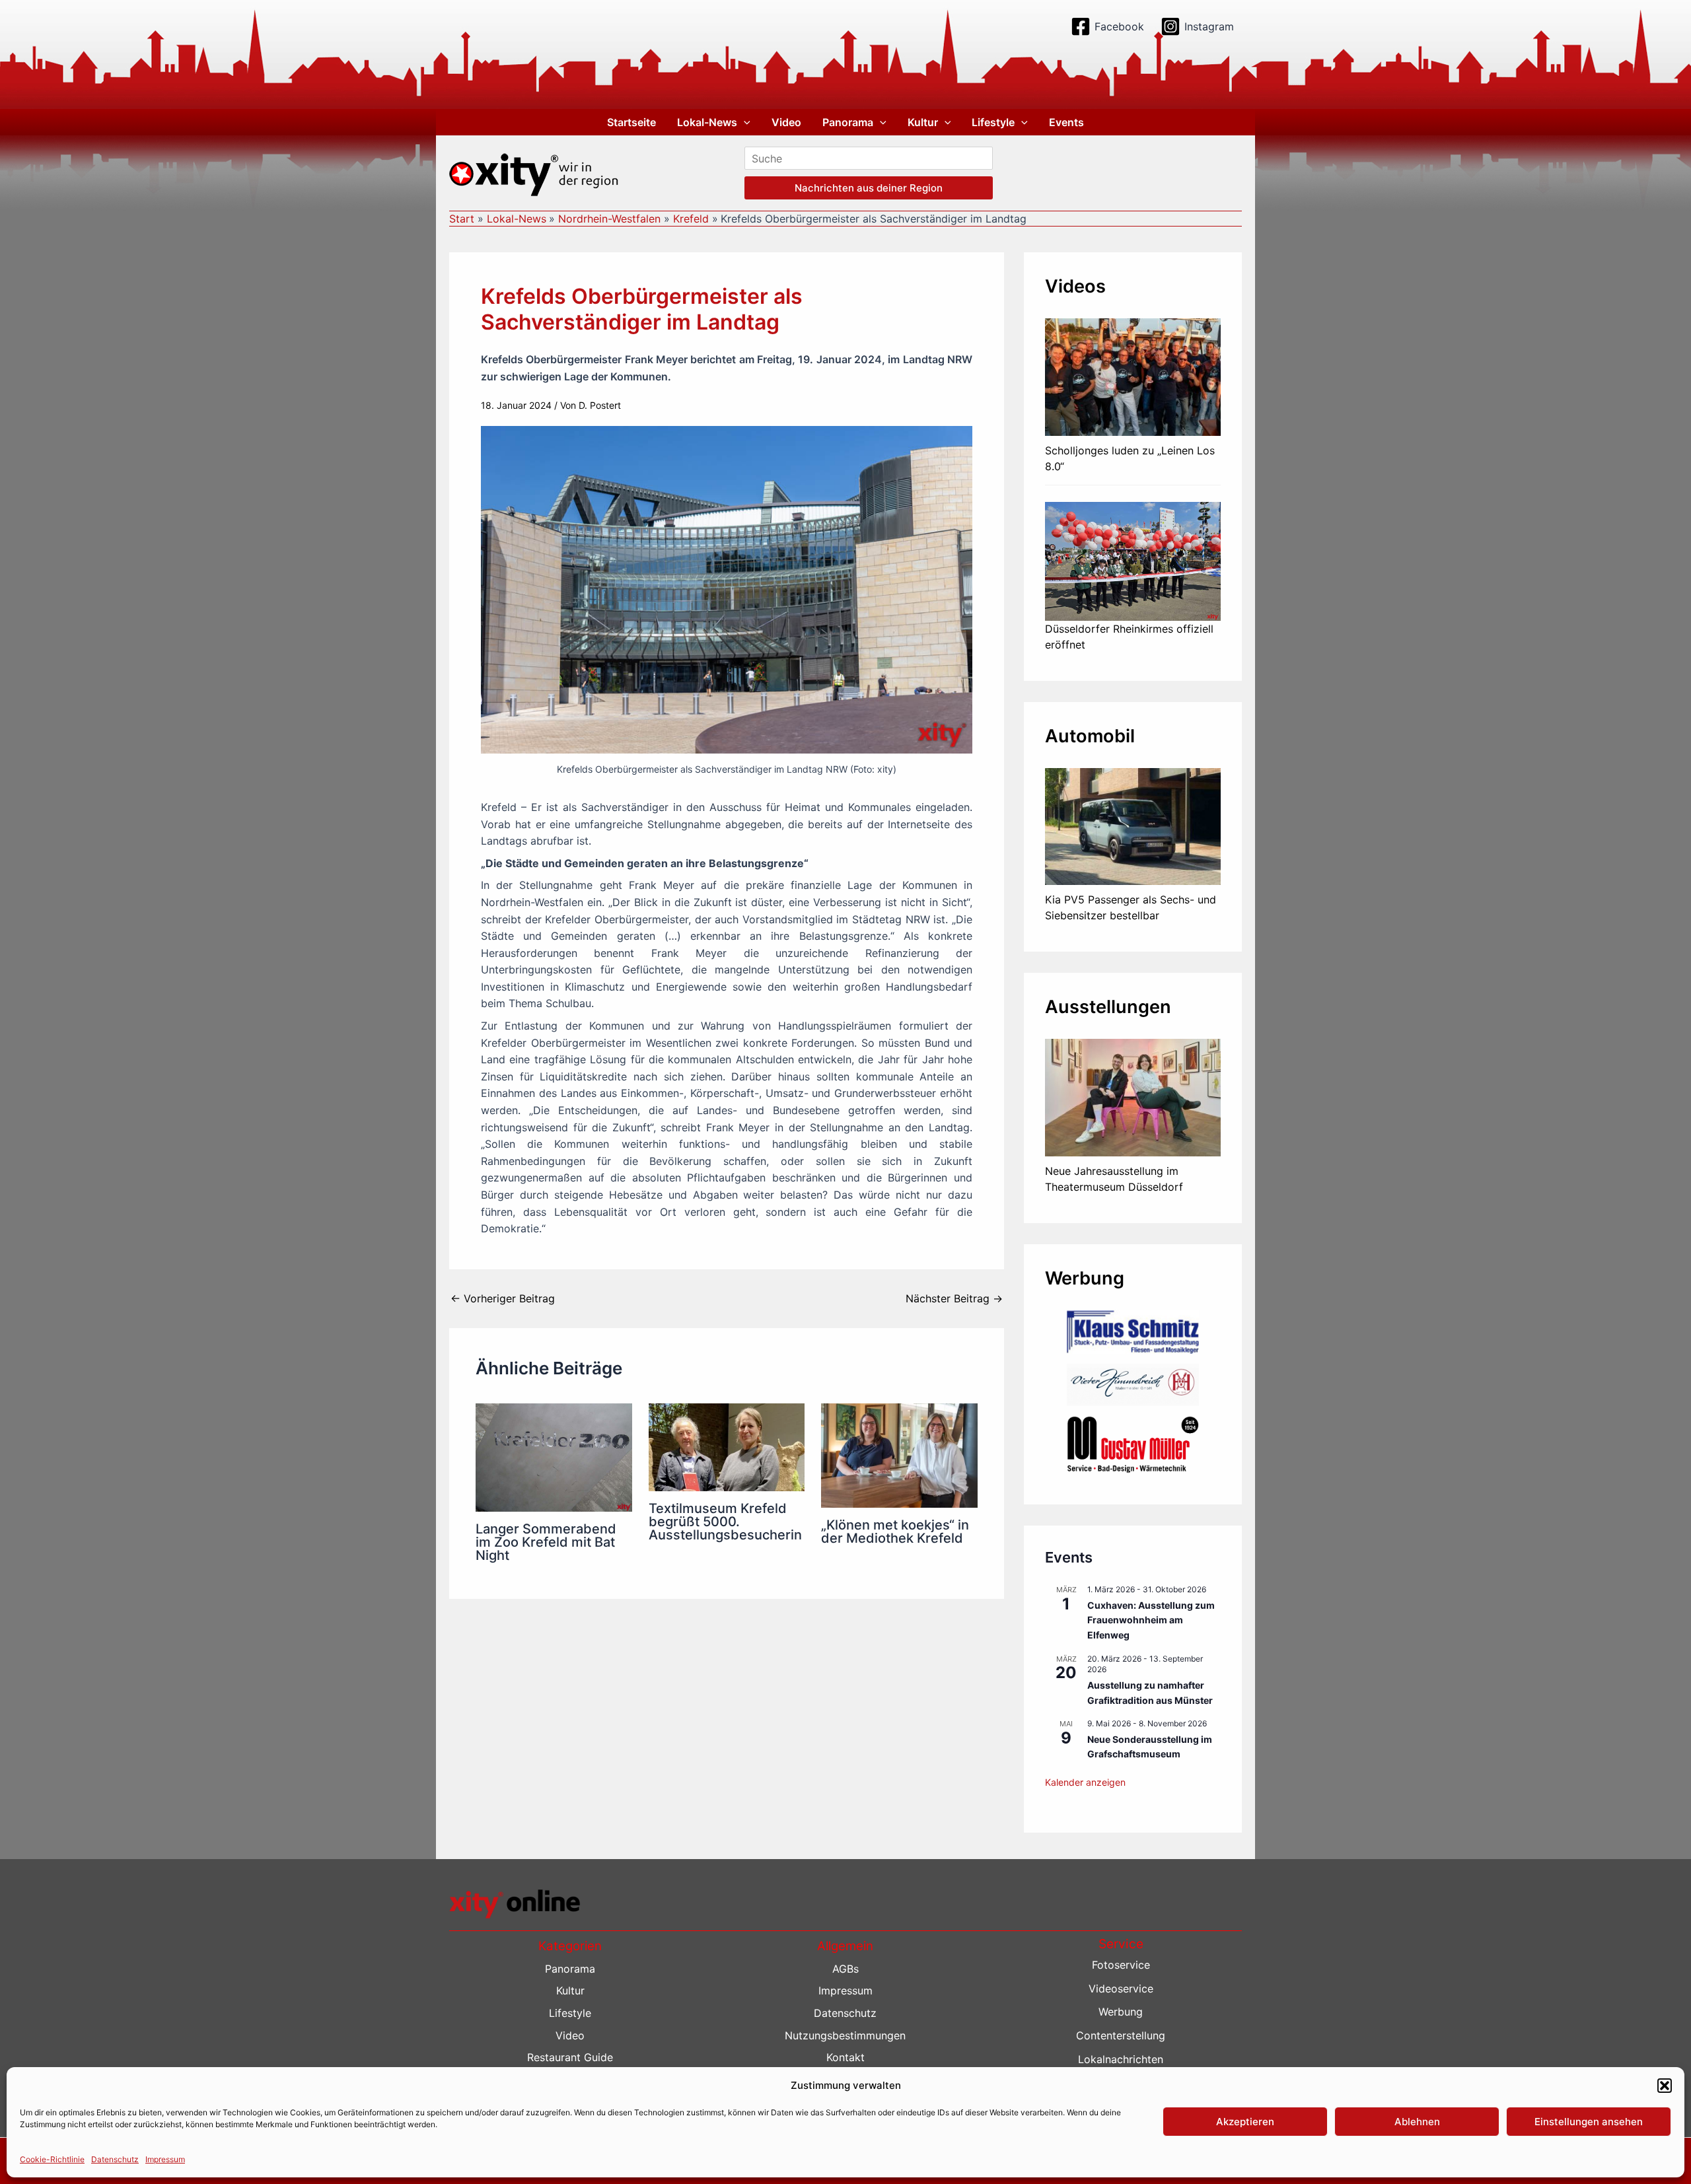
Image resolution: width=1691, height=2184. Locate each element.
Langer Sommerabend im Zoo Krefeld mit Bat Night (546, 1542)
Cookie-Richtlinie (52, 2159)
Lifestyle (993, 122)
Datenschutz (115, 2159)
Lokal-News (707, 122)
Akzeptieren (1245, 2122)
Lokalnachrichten (1121, 2059)
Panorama (848, 122)
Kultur (923, 122)
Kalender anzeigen (1085, 1782)
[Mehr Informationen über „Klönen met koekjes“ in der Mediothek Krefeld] (899, 1454)
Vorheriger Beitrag (503, 1298)
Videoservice (1121, 1989)
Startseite (631, 122)
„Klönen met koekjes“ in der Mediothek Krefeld (895, 1532)
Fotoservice (1121, 1965)
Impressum (165, 2159)
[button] (1665, 2086)
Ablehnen (1417, 2122)
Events (1066, 122)
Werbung (1121, 2012)
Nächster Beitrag (954, 1298)
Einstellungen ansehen (1589, 2122)
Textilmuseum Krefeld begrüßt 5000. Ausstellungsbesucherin (725, 1522)
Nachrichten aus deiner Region (869, 188)
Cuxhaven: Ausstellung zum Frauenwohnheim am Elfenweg (1151, 1620)
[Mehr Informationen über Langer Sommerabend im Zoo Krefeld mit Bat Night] (554, 1456)
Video (786, 122)
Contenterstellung (1121, 2035)
